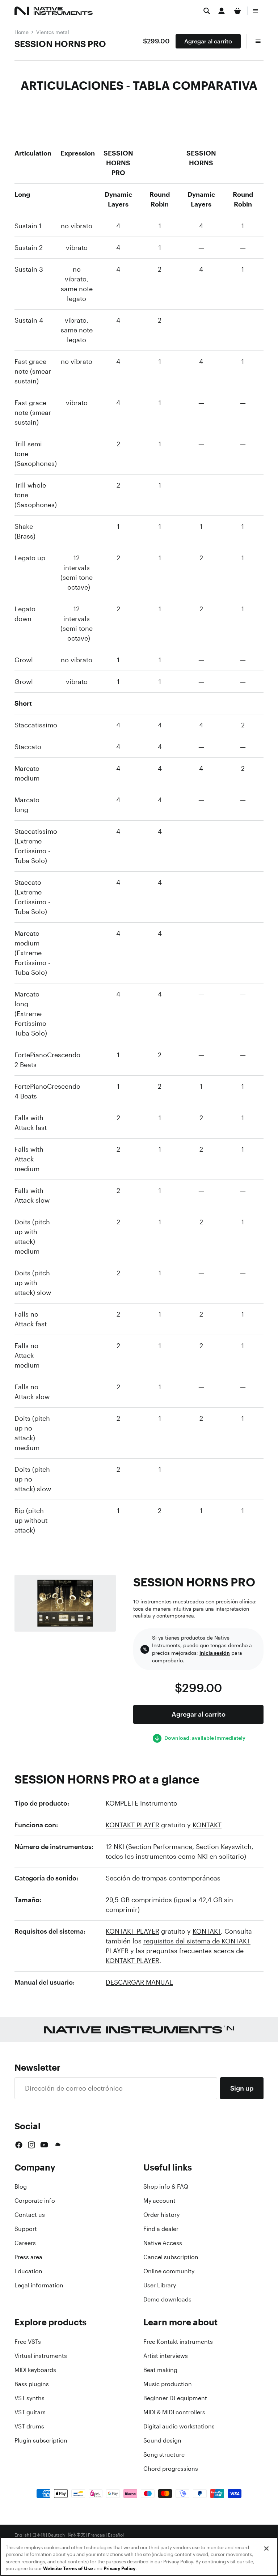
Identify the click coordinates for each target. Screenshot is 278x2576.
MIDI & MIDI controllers (174, 2412)
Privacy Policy (119, 2569)
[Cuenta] (222, 11)
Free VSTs (28, 2342)
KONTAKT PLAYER (132, 1825)
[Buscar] (207, 11)
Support (26, 2229)
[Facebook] (19, 2145)
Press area (28, 2257)
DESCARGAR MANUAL (139, 1982)
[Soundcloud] (57, 2145)
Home (22, 32)
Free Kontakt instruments (178, 2342)
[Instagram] (31, 2145)
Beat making (160, 2370)
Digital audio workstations (179, 2426)
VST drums (29, 2426)
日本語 (39, 2535)
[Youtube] (44, 2145)
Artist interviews (166, 2356)
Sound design (162, 2440)
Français (96, 2535)
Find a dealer (161, 2229)
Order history (161, 2215)
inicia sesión (215, 1653)
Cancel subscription (171, 2257)
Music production (168, 2384)
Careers (25, 2243)
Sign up (242, 2088)
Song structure (164, 2454)
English (22, 2535)
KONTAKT (207, 1825)
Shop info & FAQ (166, 2186)
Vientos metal (53, 32)
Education (28, 2271)
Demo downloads (167, 2299)
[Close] (266, 2549)
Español (116, 2535)
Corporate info (35, 2201)
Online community (169, 2271)
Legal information (39, 2285)
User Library (160, 2285)
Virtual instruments (41, 2356)
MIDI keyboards (35, 2370)
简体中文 (76, 2535)
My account (159, 2201)
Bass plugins (32, 2384)
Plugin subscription (41, 2440)
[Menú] (256, 11)
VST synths (30, 2398)
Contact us (30, 2215)
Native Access (163, 2243)
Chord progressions (171, 2469)
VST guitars (30, 2412)
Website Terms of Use (68, 2569)
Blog (21, 2186)
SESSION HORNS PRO (60, 44)
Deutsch (56, 2535)
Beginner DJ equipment (175, 2398)
